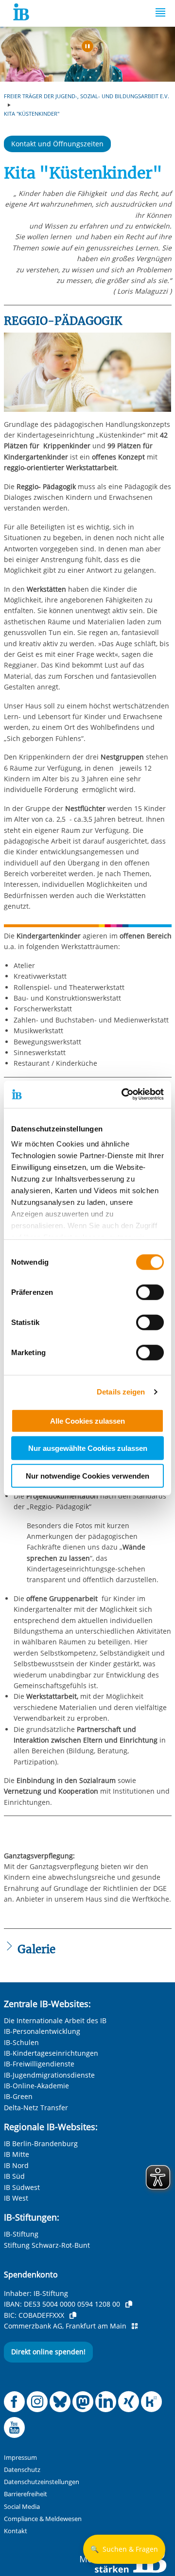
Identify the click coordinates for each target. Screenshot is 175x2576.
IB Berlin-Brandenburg (41, 2144)
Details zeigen (121, 1392)
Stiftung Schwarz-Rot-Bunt (47, 2245)
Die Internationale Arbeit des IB (55, 2020)
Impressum (20, 2458)
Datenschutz (22, 2470)
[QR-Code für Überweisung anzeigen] (135, 2326)
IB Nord (16, 2165)
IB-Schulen (21, 2042)
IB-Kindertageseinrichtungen (51, 2053)
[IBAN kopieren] (129, 2304)
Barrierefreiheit (26, 2494)
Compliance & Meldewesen (43, 2519)
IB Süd (14, 2176)
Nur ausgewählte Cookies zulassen (88, 1448)
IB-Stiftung (21, 2234)
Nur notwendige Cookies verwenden (87, 1475)
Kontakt (16, 2531)
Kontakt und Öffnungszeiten (57, 144)
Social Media (22, 2507)
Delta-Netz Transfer (36, 2108)
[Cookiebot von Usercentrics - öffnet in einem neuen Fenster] (123, 1094)
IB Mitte (17, 2154)
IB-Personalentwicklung (42, 2031)
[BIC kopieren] (73, 2315)
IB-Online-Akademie (36, 2086)
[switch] (150, 1292)
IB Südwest (22, 2187)
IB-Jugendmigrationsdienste (49, 2075)
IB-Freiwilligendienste (39, 2064)
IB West (16, 2198)
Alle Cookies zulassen (87, 1420)
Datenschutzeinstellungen (42, 2482)
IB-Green (18, 2096)
